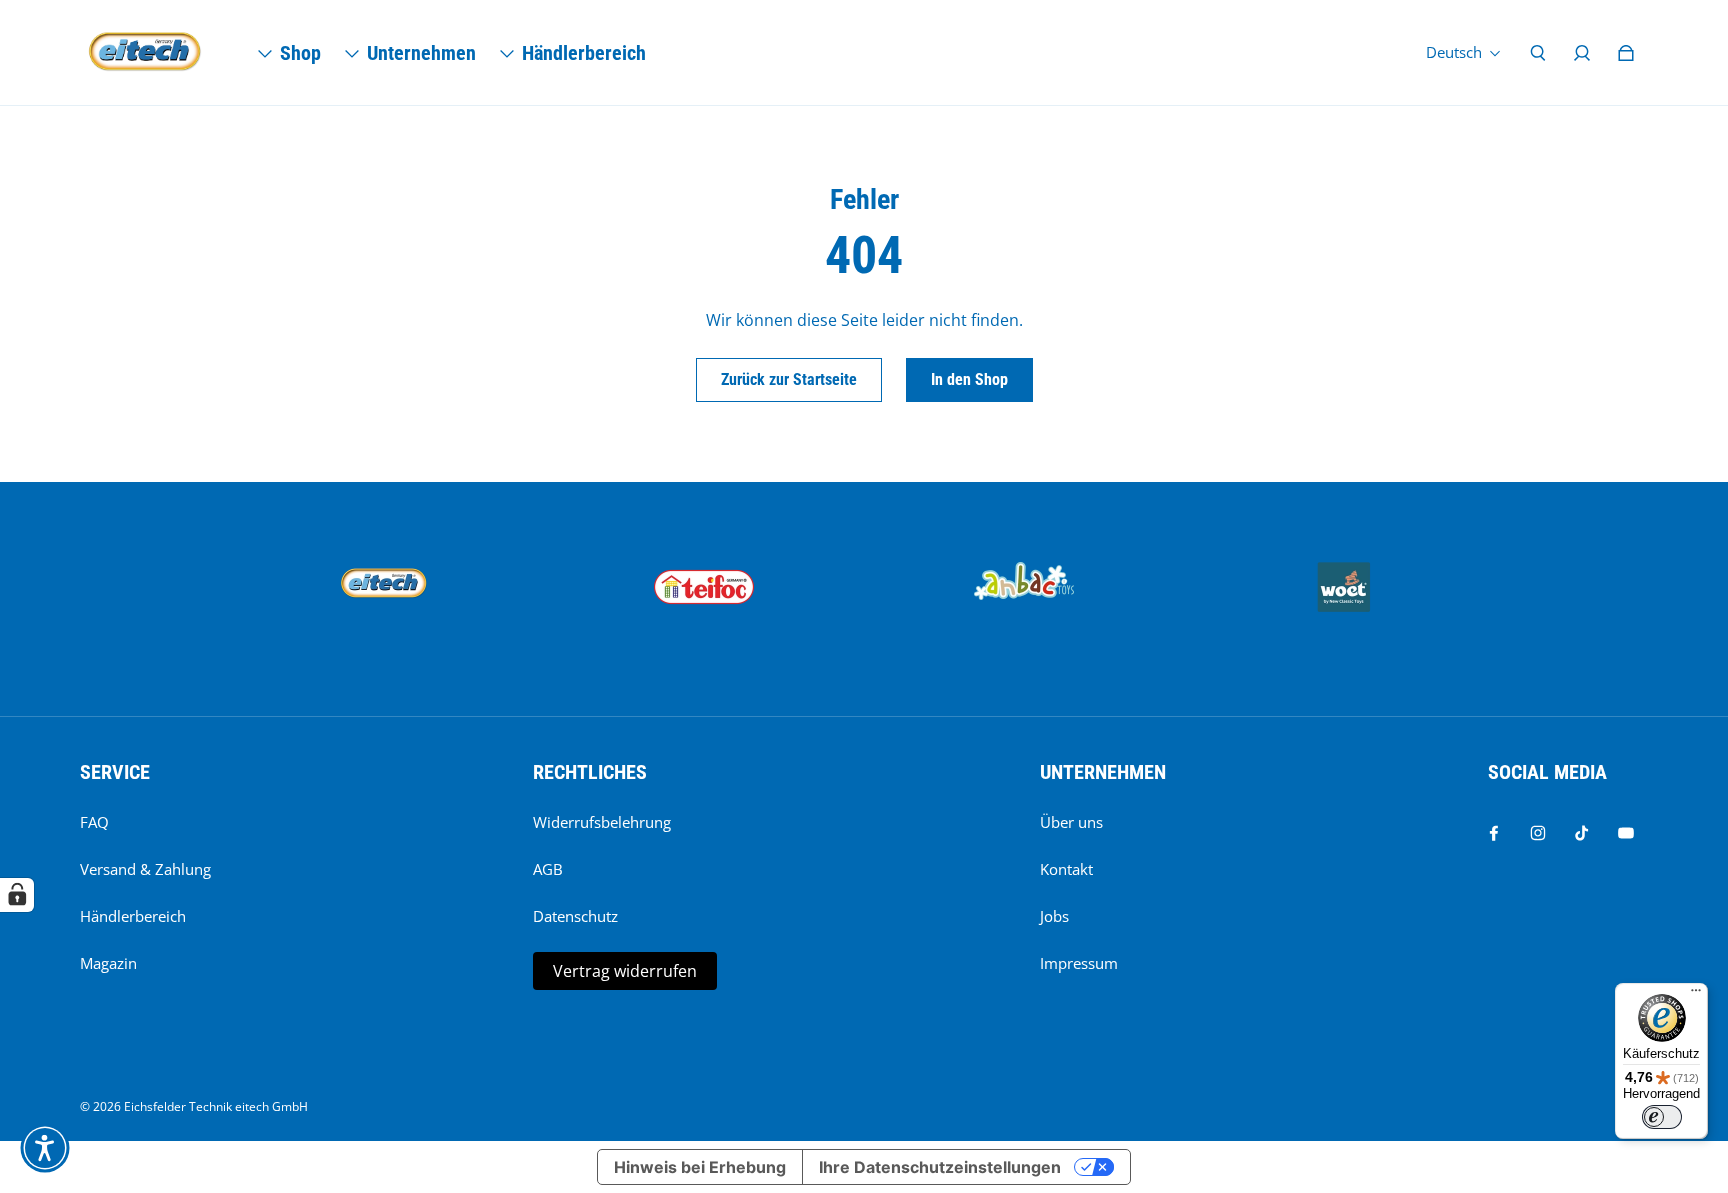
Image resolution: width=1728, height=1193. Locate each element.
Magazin (108, 963)
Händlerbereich (133, 916)
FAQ (94, 822)
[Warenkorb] (1626, 53)
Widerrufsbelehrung (602, 822)
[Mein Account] (1582, 53)
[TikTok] (1582, 833)
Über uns (1071, 822)
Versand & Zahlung (145, 869)
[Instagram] (1538, 833)
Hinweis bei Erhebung (700, 1167)
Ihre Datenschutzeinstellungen (940, 1167)
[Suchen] (1538, 53)
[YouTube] (1626, 833)
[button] (45, 1148)
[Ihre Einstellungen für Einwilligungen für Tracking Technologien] (17, 895)
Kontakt (1066, 869)
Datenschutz (575, 916)
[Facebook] (1494, 833)
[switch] (1662, 1117)
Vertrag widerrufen (625, 971)
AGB (548, 869)
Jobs (1054, 916)
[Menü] (1696, 995)
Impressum (1079, 963)
